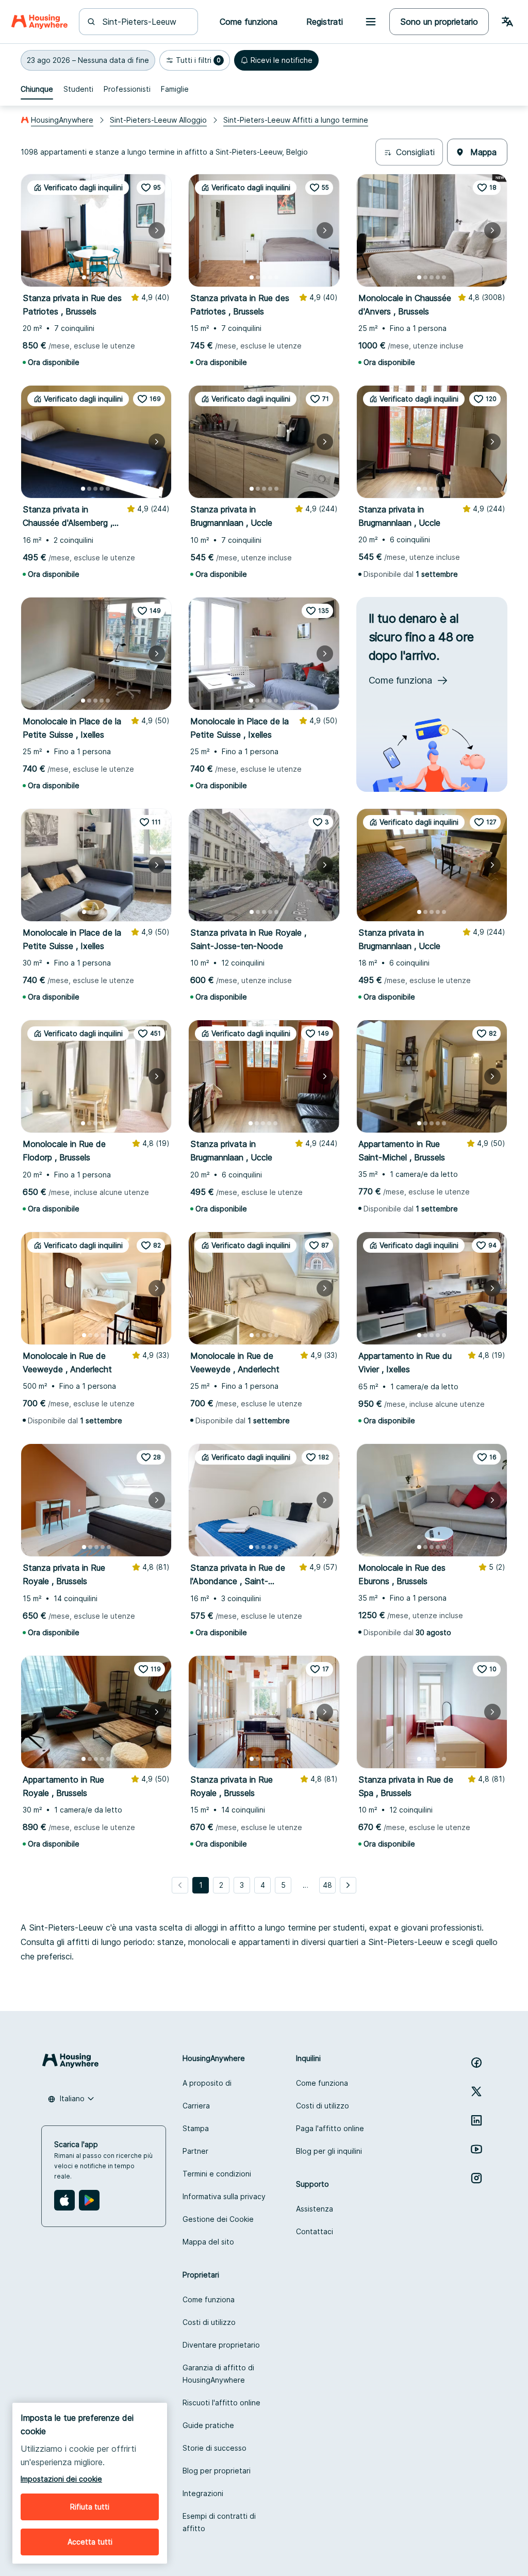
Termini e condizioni (217, 2174)
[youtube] (476, 2149)
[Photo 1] (84, 277)
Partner (195, 2151)
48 (327, 1885)
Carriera (196, 2106)
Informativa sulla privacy (224, 2196)
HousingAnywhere (62, 120)
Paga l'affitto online (330, 2128)
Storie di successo (214, 2448)
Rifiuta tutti (90, 2507)
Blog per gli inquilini (329, 2151)
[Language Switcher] (507, 22)
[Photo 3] (96, 277)
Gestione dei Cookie (218, 2219)
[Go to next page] (348, 1885)
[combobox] (145, 22)
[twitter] (476, 2091)
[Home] (39, 22)
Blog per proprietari (217, 2471)
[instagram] (476, 2178)
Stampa (196, 2128)
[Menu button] (371, 22)
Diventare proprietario (221, 2345)
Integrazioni (203, 2493)
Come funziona (322, 2083)
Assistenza (315, 2209)
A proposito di (207, 2083)
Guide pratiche (208, 2425)
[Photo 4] (103, 277)
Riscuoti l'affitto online (221, 2403)
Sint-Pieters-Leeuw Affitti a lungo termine (296, 120)
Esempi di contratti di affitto (219, 2522)
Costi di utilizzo (323, 2106)
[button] (88, 60)
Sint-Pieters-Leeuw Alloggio (158, 120)
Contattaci (315, 2231)
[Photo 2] (90, 277)
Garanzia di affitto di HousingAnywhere (218, 2374)
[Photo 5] (109, 277)
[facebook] (476, 2063)
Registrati (325, 22)
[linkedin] (476, 2120)
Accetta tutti (90, 2542)
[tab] (37, 89)
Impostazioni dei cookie (61, 2479)
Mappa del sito (208, 2242)
